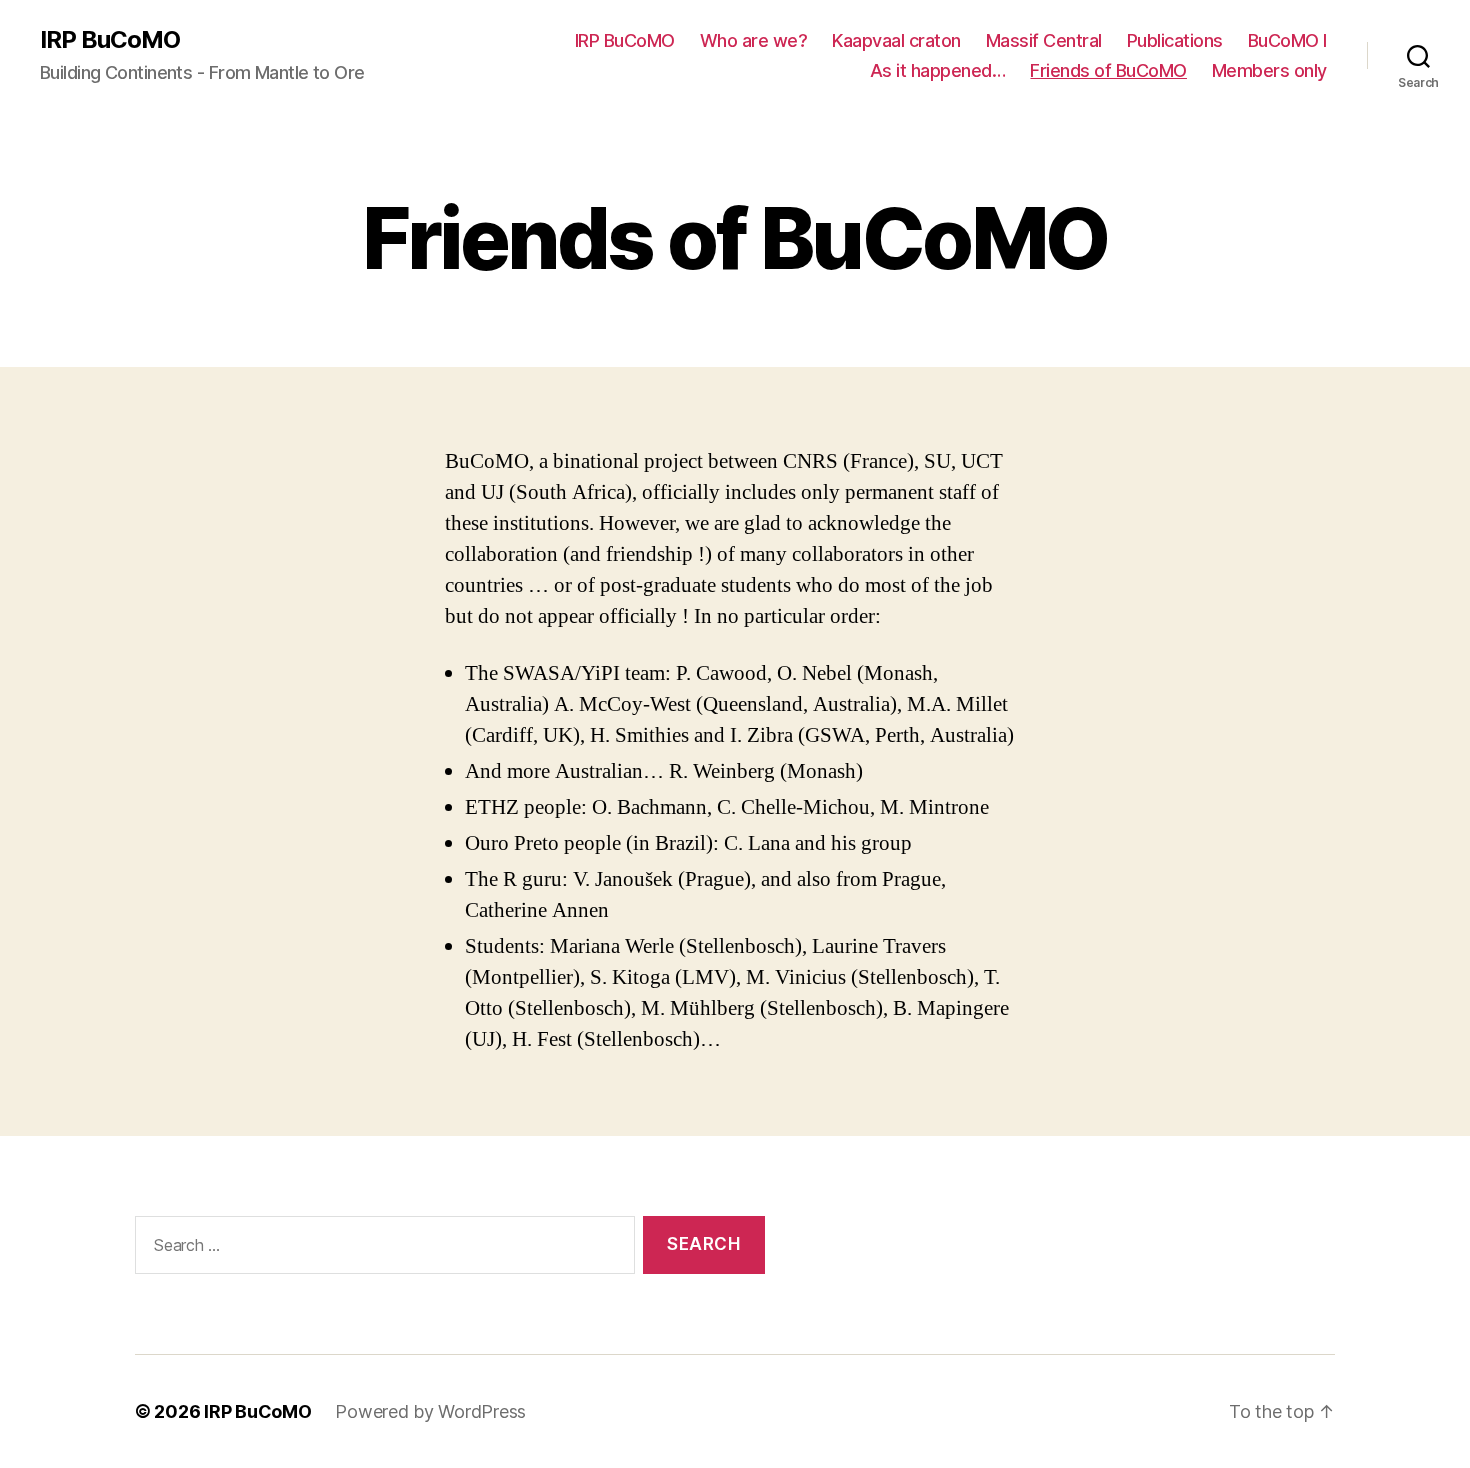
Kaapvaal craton (896, 40)
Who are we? (754, 40)
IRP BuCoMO (110, 40)
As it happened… (938, 70)
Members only (1269, 70)
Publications (1175, 40)
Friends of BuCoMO (1108, 70)
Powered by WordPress (430, 1411)
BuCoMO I (1287, 40)
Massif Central (1044, 40)
